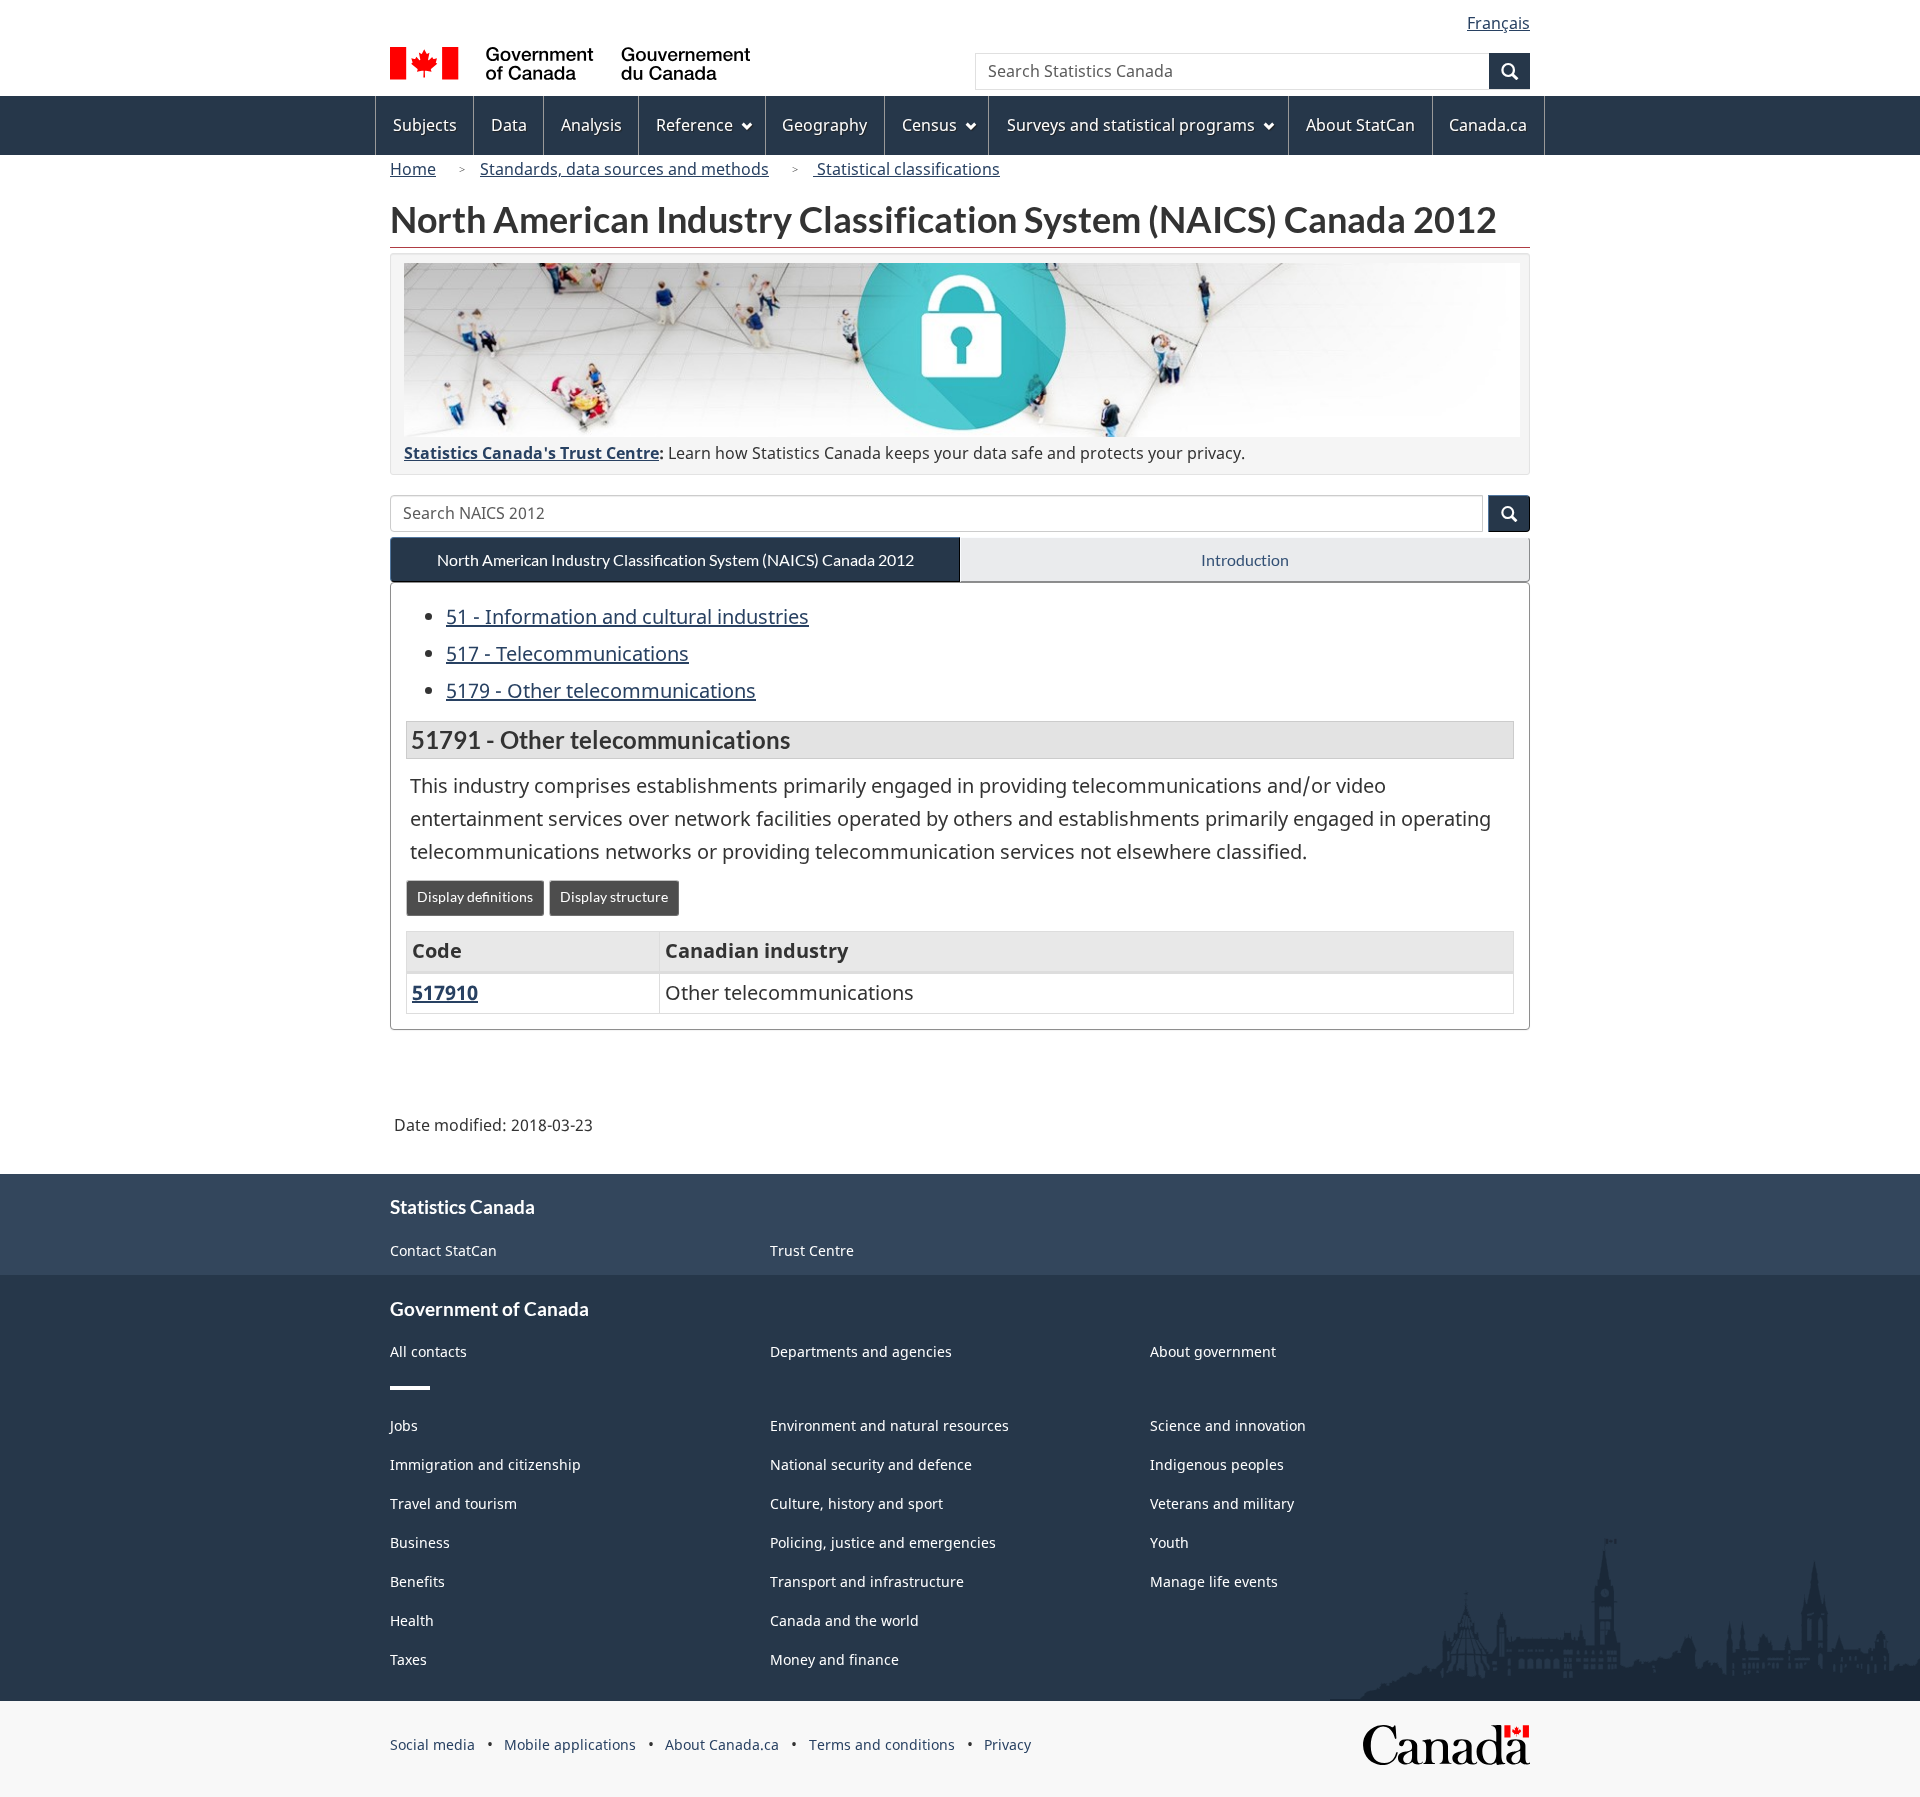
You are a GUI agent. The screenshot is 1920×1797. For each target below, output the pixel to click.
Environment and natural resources (889, 1425)
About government (1213, 1351)
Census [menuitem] (929, 125)
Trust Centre (812, 1250)
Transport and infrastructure (867, 1581)
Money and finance (834, 1659)
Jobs (404, 1425)
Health (412, 1620)
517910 (445, 992)
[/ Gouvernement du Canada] (570, 66)
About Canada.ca (722, 1744)
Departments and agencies (861, 1351)
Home (413, 169)
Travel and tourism (453, 1503)
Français (1498, 23)
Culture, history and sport (856, 1503)
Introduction (1245, 559)
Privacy (1007, 1744)
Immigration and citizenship (485, 1464)
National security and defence (871, 1464)
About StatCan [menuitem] (1360, 125)
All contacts (428, 1351)
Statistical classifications (906, 169)
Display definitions (475, 896)
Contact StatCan (443, 1250)
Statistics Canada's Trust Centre (531, 453)
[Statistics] (962, 350)
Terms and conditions (882, 1744)
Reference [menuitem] (694, 125)
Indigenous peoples (1217, 1464)
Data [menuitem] (509, 125)
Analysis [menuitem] (591, 125)
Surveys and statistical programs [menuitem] (1131, 125)
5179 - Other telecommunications (601, 690)
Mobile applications (570, 1744)
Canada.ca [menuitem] (1488, 125)
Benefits (417, 1581)
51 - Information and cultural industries (627, 616)
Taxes (408, 1659)
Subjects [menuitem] (425, 125)
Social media (432, 1744)
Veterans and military (1222, 1503)
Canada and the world (844, 1620)
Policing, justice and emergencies (883, 1542)
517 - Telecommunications (567, 653)
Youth (1169, 1542)
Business (420, 1542)
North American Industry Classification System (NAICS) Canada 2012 (675, 559)
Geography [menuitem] (824, 125)
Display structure (614, 896)
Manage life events (1214, 1581)
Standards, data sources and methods (624, 169)
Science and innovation (1228, 1425)
